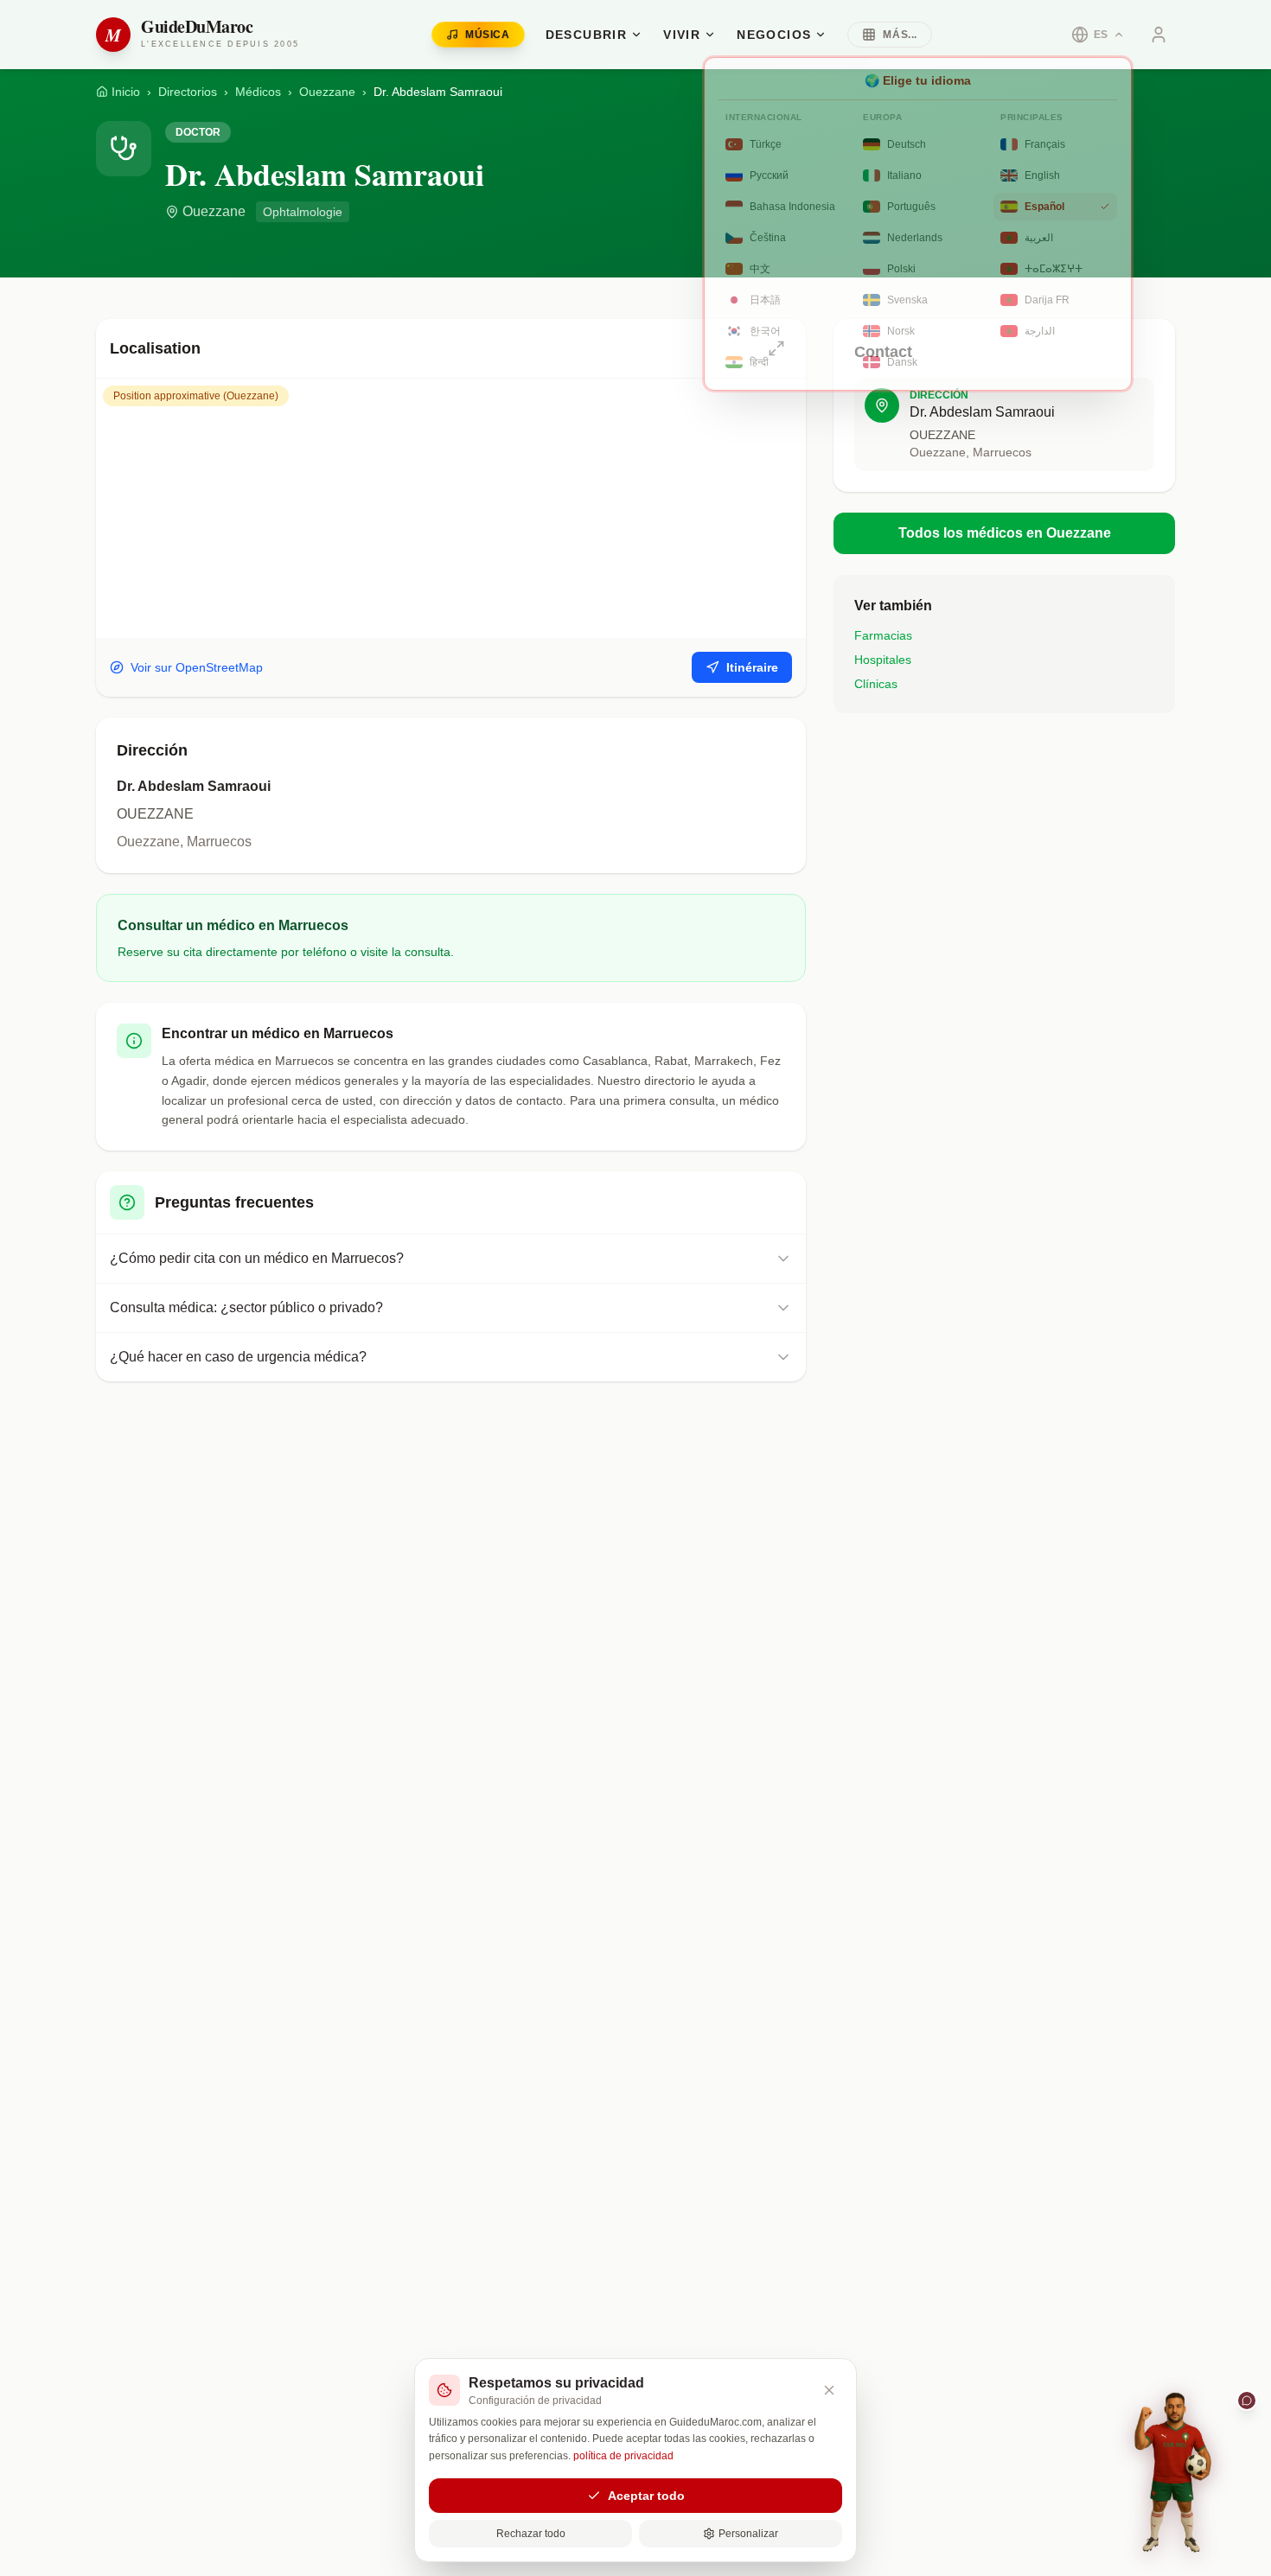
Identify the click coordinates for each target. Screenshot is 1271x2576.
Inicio (126, 92)
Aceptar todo (646, 2496)
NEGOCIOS (774, 35)
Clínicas (876, 684)
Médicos (258, 92)
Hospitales (883, 660)
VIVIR (682, 35)
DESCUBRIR (587, 35)
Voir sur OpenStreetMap (197, 667)
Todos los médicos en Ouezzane (1005, 533)
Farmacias (883, 635)
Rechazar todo (531, 2534)
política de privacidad (623, 2456)
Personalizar (748, 2534)
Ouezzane (327, 92)
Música (488, 35)
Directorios (188, 92)
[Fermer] (829, 2390)
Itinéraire (752, 667)
